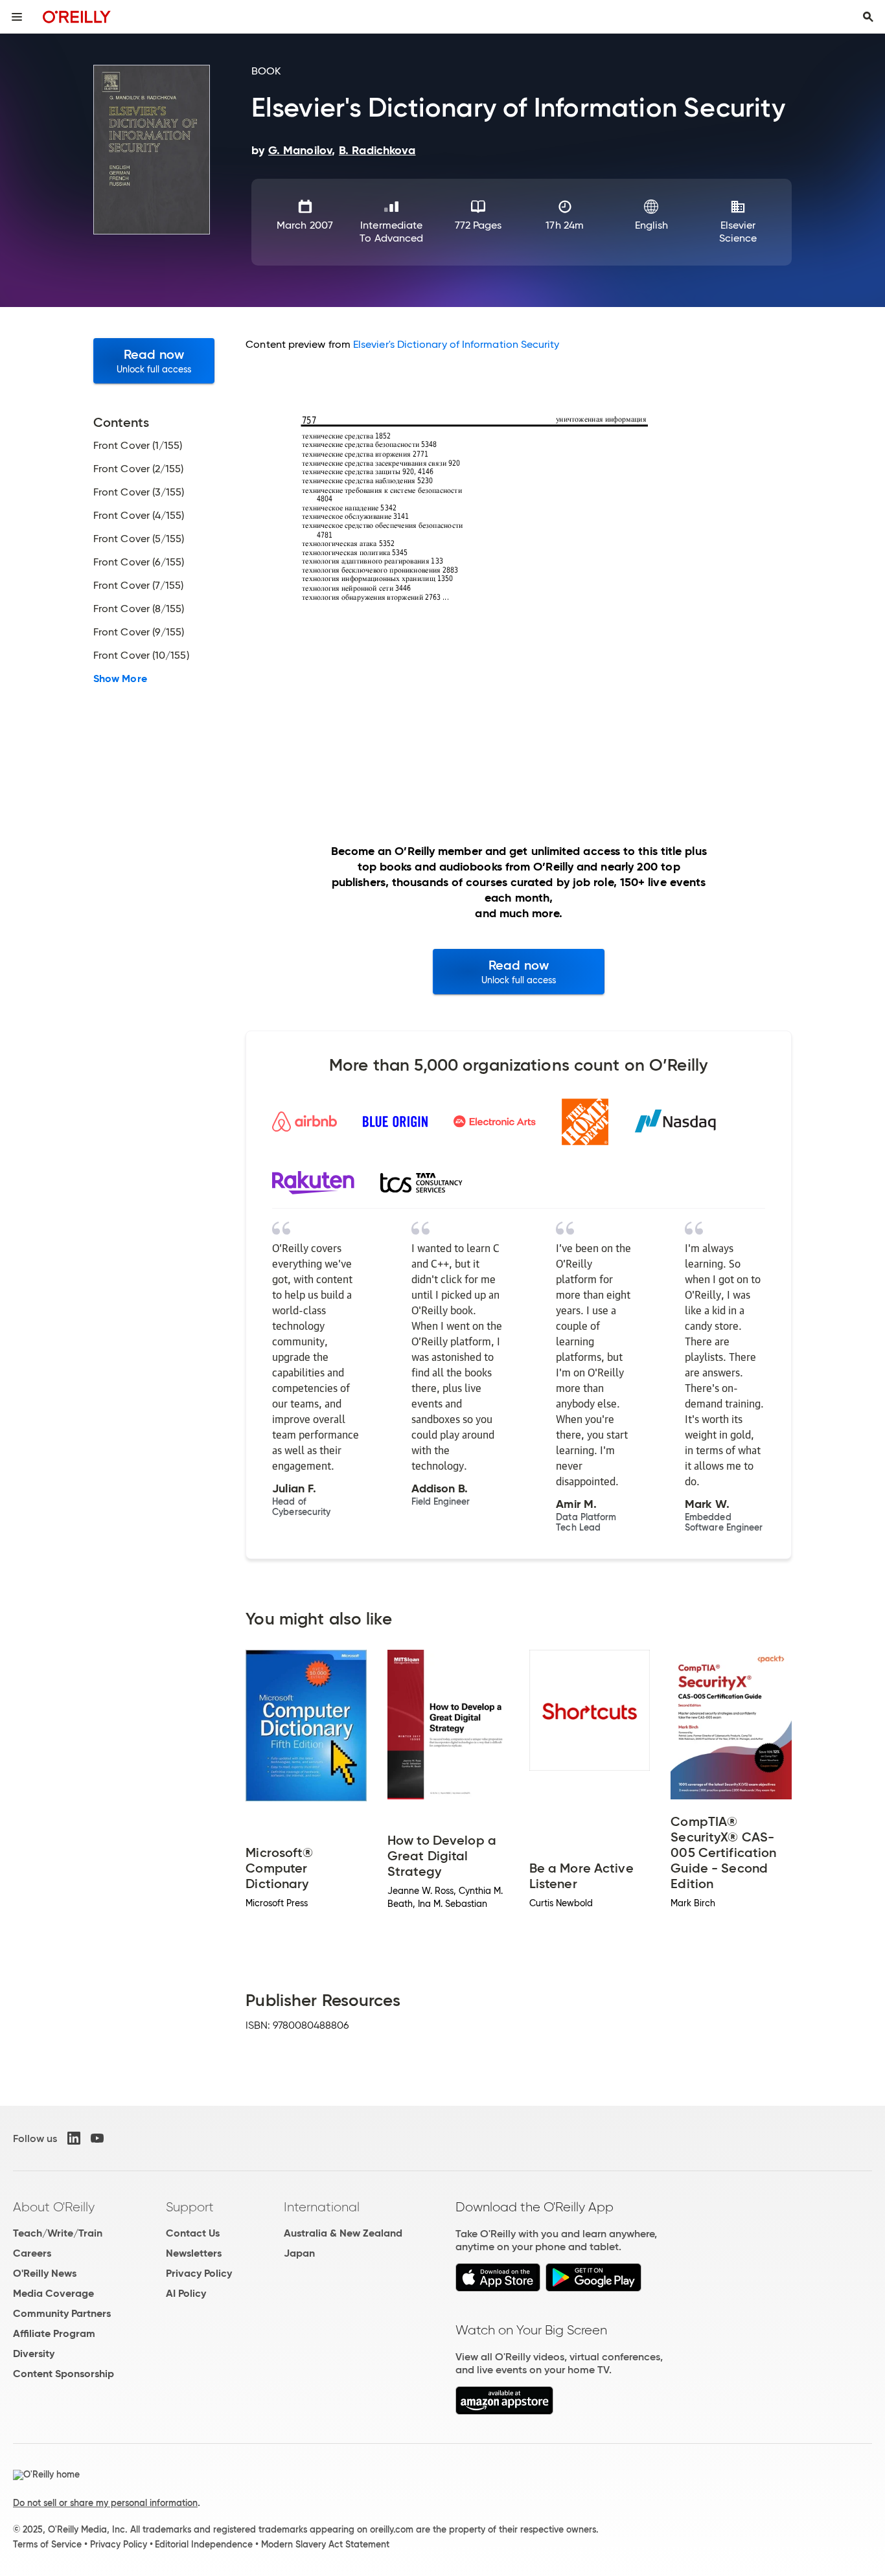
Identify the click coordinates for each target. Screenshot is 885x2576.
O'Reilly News (45, 2273)
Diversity (34, 2354)
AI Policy (186, 2293)
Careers (32, 2253)
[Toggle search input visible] (868, 17)
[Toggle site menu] (17, 17)
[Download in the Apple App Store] (498, 2288)
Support (190, 2207)
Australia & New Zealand (343, 2233)
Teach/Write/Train (58, 2233)
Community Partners (62, 2313)
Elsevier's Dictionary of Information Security (456, 344)
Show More (120, 679)
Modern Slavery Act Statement (325, 2544)
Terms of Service (47, 2544)
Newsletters (194, 2253)
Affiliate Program (54, 2333)
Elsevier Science (738, 232)
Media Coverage (53, 2293)
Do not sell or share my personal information (105, 2503)
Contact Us (193, 2233)
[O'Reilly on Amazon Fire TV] (504, 2411)
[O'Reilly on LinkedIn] (74, 2138)
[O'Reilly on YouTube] (97, 2138)
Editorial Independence (204, 2544)
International (322, 2207)
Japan (299, 2253)
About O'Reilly (54, 2207)
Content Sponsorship (63, 2374)
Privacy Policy (199, 2273)
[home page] (77, 17)
